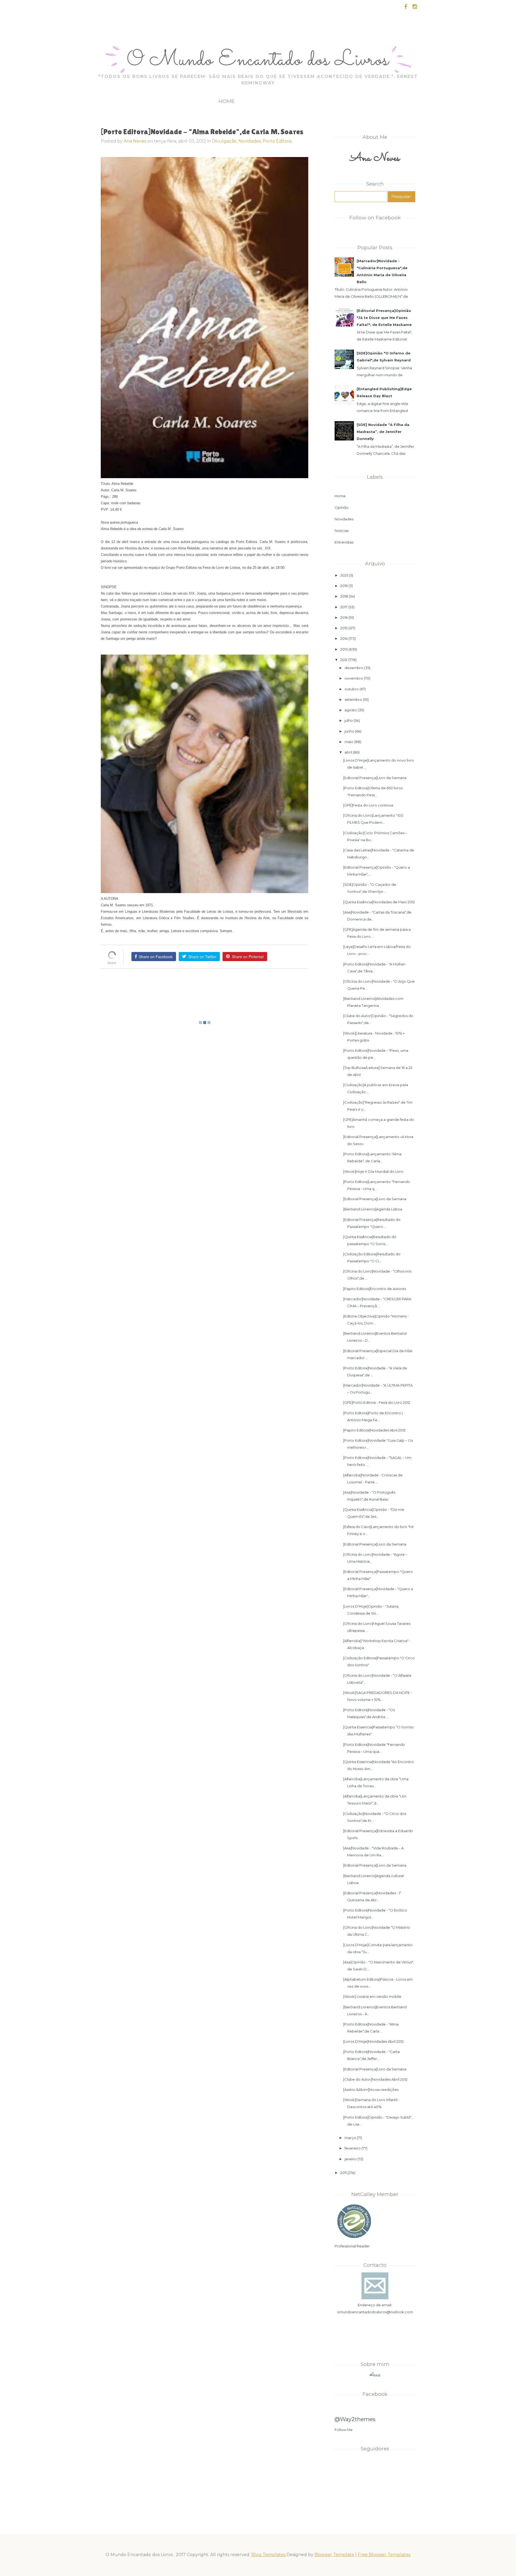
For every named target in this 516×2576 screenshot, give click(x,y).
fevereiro (353, 2148)
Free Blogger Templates (384, 2555)
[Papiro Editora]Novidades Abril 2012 (374, 1430)
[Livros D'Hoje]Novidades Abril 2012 (373, 2041)
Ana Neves (135, 141)
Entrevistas (344, 542)
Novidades (344, 519)
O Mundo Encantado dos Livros (258, 61)
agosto (351, 710)
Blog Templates (268, 2555)
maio (349, 742)
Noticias (342, 531)
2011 (343, 2173)
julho (349, 720)
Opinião (342, 507)
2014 (344, 638)
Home (227, 101)
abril (348, 752)
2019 (344, 586)
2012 (344, 660)
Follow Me (344, 2430)
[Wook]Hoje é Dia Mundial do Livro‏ (373, 1171)
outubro (352, 689)
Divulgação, (225, 141)
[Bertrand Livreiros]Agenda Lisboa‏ (373, 1209)
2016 (344, 617)
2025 (344, 575)
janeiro (351, 2159)
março (350, 2138)
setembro (353, 699)
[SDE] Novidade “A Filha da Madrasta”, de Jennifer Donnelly (383, 432)
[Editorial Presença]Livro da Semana (375, 778)
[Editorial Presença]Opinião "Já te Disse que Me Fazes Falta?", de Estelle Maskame (384, 318)
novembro (354, 678)
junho (349, 731)
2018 (344, 596)
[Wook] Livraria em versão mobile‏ (372, 1996)
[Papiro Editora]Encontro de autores (375, 1289)
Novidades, (250, 141)
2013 (344, 649)
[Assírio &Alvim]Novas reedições (371, 2090)
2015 (344, 628)
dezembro (354, 668)
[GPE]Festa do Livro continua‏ (368, 805)
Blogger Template (334, 2555)
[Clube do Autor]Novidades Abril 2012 (375, 2079)
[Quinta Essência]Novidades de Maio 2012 (379, 902)
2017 (344, 607)
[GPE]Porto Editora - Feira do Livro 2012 (377, 1402)
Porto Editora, (277, 141)
